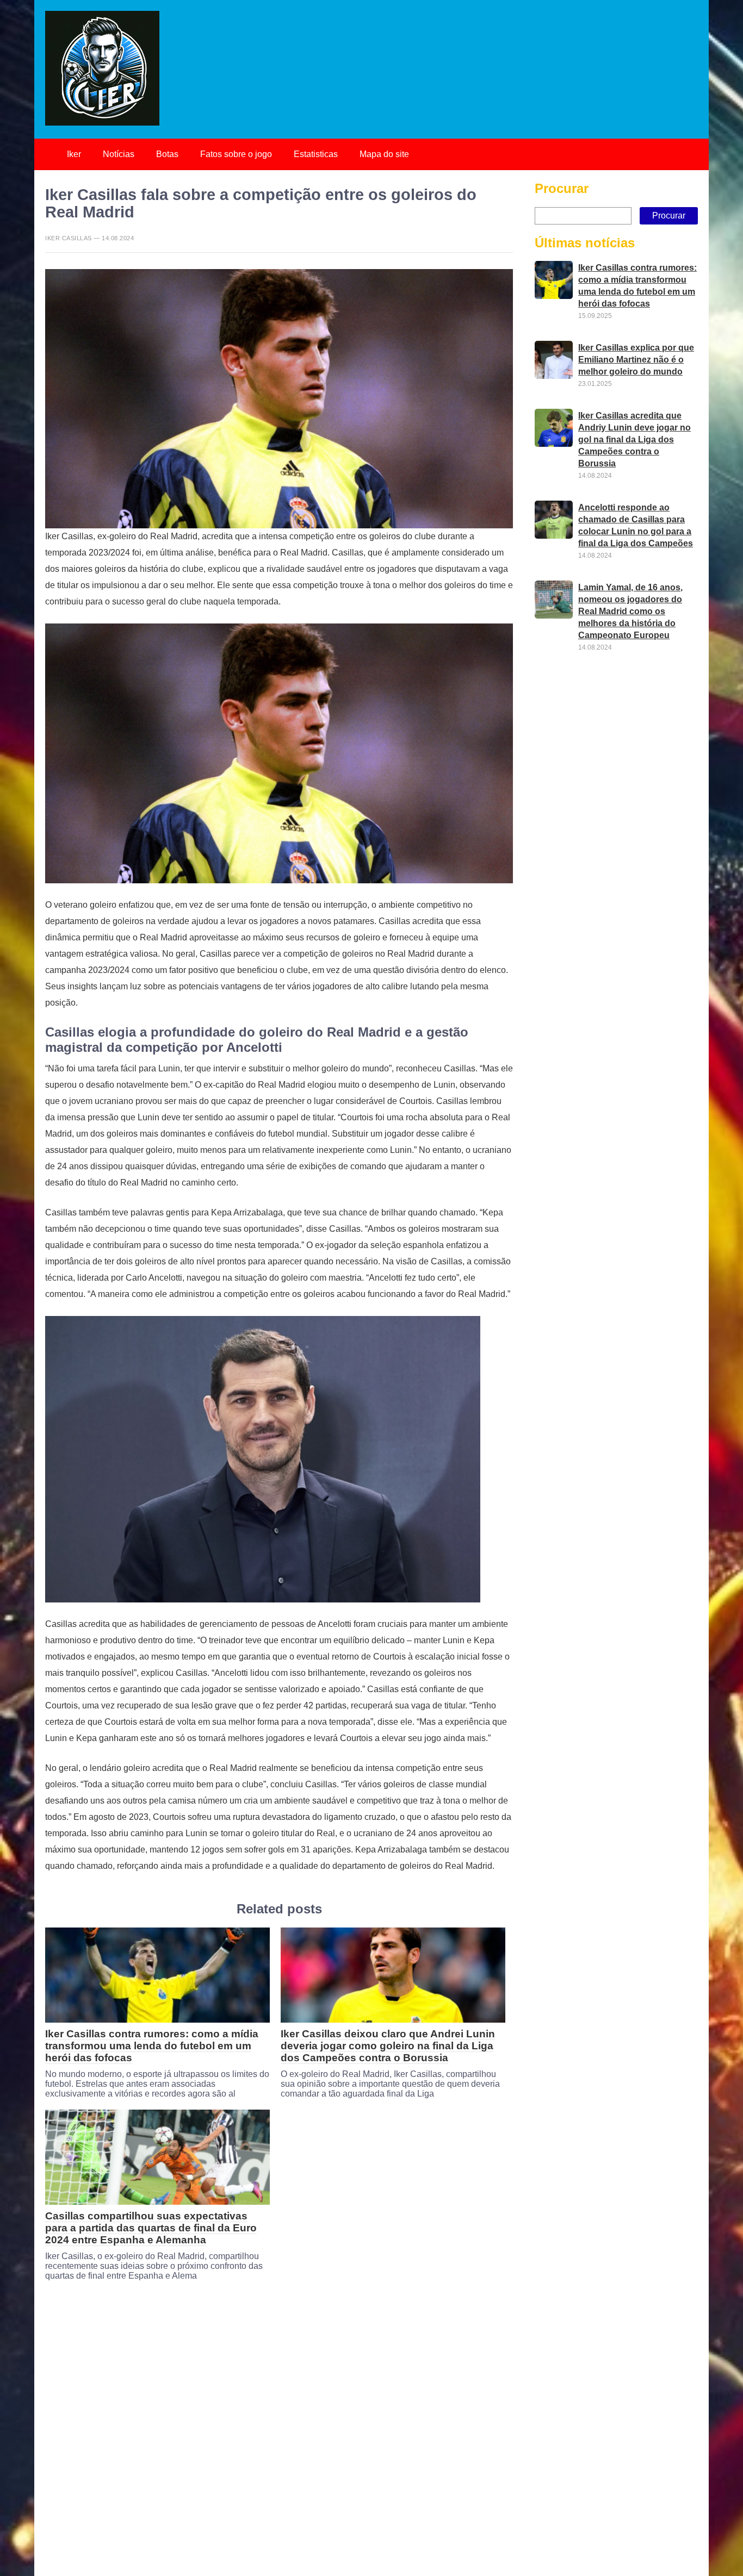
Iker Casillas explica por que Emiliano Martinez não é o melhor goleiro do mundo (636, 359)
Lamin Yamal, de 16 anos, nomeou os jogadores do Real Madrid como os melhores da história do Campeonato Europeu (630, 611)
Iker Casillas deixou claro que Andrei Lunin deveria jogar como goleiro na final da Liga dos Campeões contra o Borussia (388, 2046)
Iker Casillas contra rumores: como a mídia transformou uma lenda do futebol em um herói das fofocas (152, 2046)
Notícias (119, 154)
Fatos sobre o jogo (236, 154)
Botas (167, 154)
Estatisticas (316, 154)
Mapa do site (384, 154)
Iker (74, 154)
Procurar (562, 188)
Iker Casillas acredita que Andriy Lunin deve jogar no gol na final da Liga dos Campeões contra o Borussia (634, 439)
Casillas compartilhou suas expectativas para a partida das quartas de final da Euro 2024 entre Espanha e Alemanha (151, 2228)
